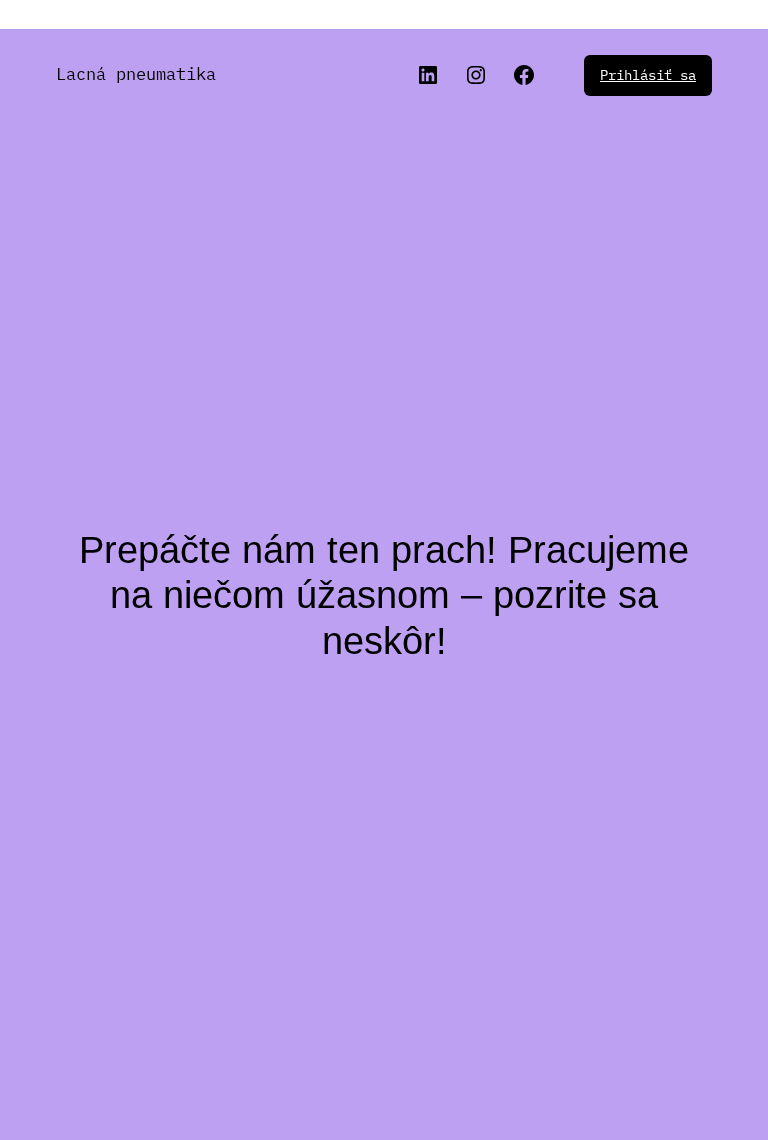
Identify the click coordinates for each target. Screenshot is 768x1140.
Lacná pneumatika (136, 74)
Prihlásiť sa (648, 75)
